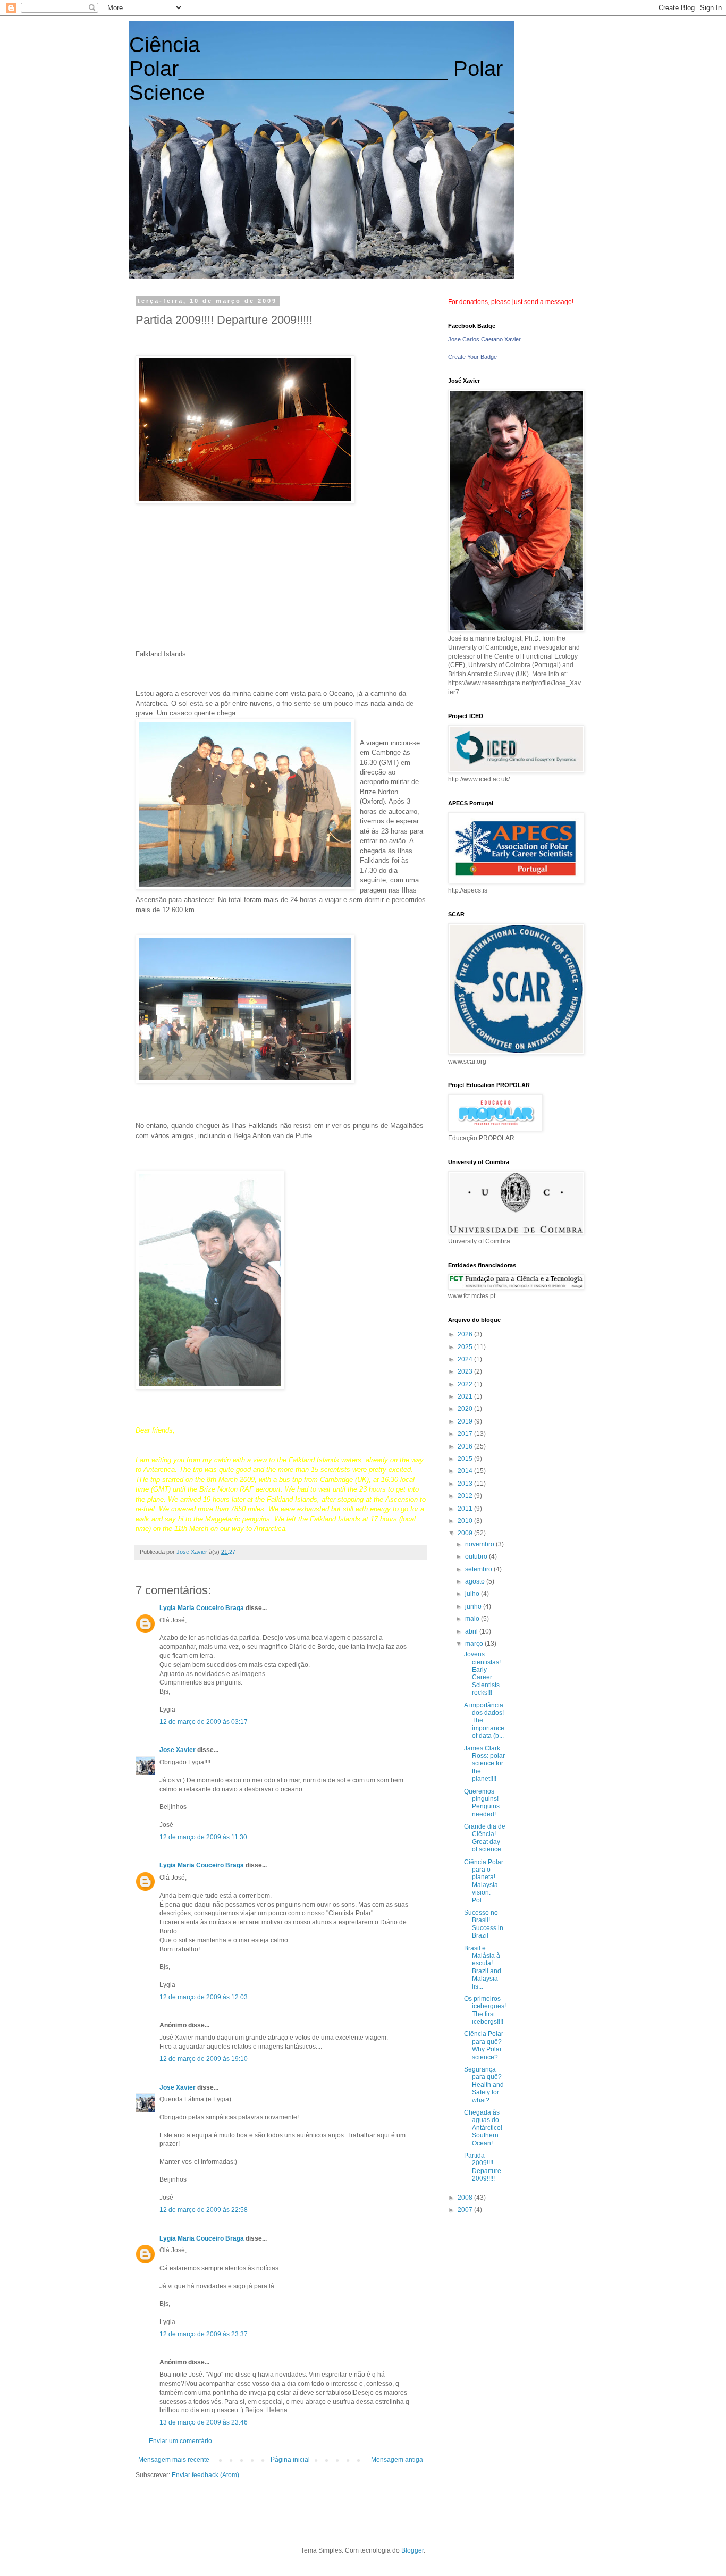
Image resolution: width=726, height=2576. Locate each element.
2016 (466, 1446)
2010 (466, 1521)
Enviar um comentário (180, 2441)
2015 (466, 1459)
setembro (479, 1569)
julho (473, 1594)
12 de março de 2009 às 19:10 (204, 2059)
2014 (466, 1471)
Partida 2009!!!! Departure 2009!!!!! (483, 2167)
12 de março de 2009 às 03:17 (204, 1722)
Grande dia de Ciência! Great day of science (485, 1838)
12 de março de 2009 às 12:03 (204, 1997)
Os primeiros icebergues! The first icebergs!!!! (485, 2010)
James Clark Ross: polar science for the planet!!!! (484, 1764)
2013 (466, 1484)
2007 (466, 2210)
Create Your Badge (472, 357)
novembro (480, 1544)
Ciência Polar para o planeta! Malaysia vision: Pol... (484, 1881)
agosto (476, 1581)
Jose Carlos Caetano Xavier (484, 339)
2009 (466, 1533)
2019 (466, 1421)
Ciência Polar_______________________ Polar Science (316, 69)
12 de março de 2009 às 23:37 (204, 2334)
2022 (466, 1384)
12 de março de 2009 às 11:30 (203, 1837)
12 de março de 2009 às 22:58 (204, 2210)
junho (474, 1606)
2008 (466, 2198)
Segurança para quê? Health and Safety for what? (484, 2085)
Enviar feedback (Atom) (205, 2475)
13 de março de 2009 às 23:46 (204, 2422)
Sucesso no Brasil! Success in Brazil (484, 1924)
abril (472, 1631)
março (475, 1644)
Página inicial (290, 2460)
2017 (466, 1434)
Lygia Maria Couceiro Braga (202, 1608)
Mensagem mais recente (174, 2460)
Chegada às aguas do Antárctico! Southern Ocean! (483, 2128)
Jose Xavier (178, 1750)
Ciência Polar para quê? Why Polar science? (484, 2045)
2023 (466, 1371)
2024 (466, 1359)
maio (473, 1619)
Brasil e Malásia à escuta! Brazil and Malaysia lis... (483, 1967)
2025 (466, 1347)
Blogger (412, 2550)
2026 (466, 1334)
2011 (466, 1509)
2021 (466, 1396)
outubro (477, 1556)
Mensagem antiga (397, 2460)
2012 (466, 1496)
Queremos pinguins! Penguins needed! (482, 1803)
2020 (466, 1409)
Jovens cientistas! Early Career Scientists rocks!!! (482, 1673)
